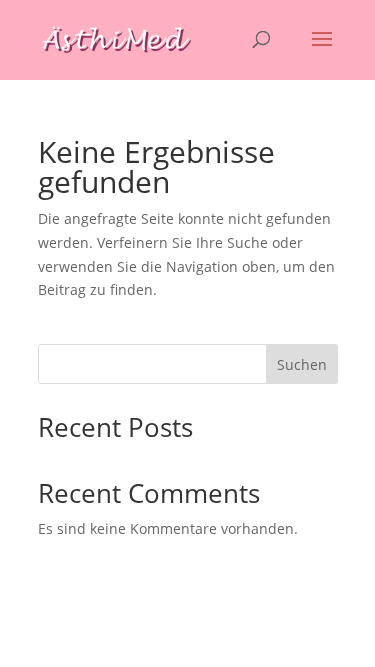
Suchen (302, 364)
